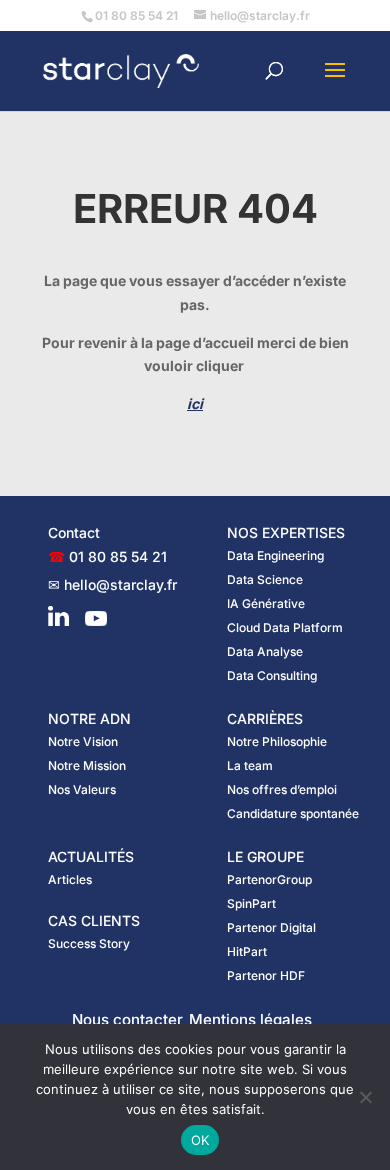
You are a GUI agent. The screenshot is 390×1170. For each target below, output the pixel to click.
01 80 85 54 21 (118, 556)
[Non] (365, 1097)
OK (200, 1140)
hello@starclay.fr (120, 584)
